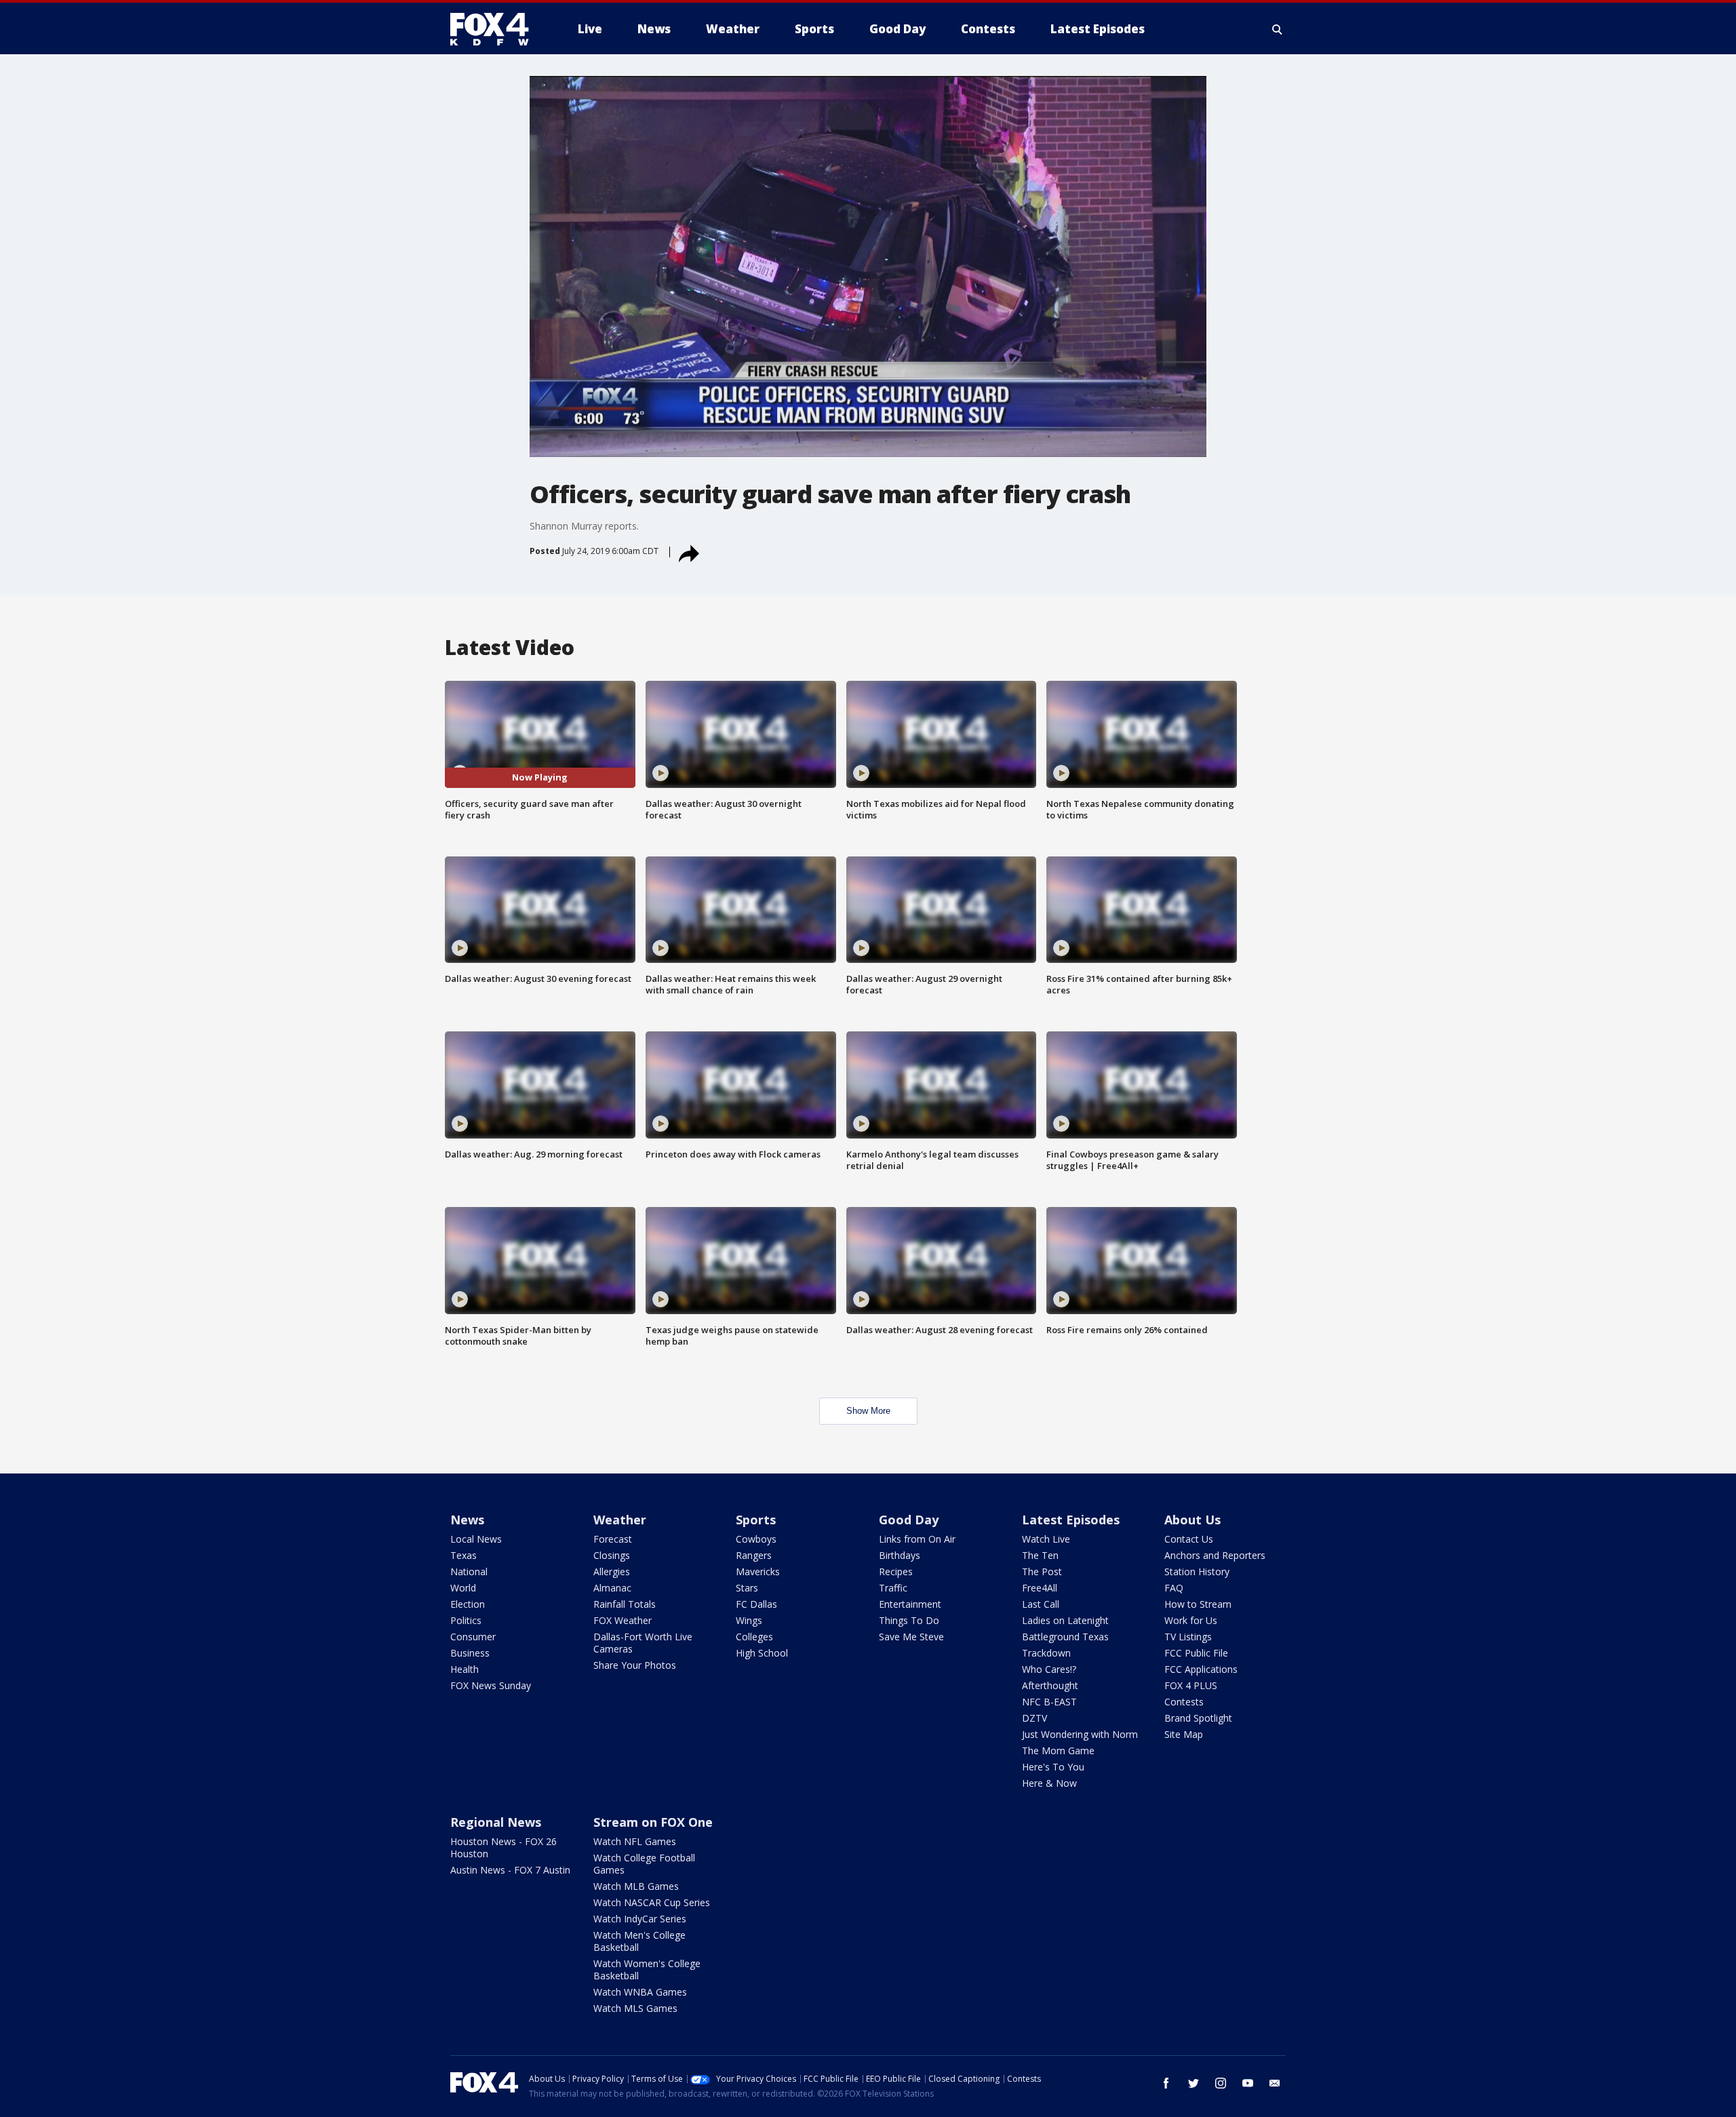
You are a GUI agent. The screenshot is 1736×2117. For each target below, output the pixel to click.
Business (470, 1653)
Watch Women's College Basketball (647, 1970)
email (1275, 2083)
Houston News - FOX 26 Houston (504, 1847)
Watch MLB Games (636, 1886)
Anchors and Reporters (1215, 1555)
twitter (1193, 2083)
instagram (1221, 2083)
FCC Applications (1201, 1669)
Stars (747, 1588)
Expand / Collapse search (1278, 29)
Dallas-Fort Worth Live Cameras (643, 1643)
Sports (756, 1520)
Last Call (1041, 1604)
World (463, 1588)
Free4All (1040, 1588)
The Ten (1040, 1555)
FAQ (1174, 1588)
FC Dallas (756, 1604)
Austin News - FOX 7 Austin (510, 1870)
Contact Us (1189, 1539)
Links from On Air (917, 1539)
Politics (466, 1620)
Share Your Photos (635, 1665)
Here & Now (1049, 1783)
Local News (476, 1539)
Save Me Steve (911, 1637)
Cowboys (756, 1539)
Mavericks (758, 1571)
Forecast (613, 1539)
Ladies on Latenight (1065, 1620)
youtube (1248, 2083)
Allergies (612, 1571)
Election (468, 1604)
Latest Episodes (1071, 1520)
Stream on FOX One (653, 1822)
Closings (612, 1555)
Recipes (896, 1571)
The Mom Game (1058, 1750)
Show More (868, 1411)
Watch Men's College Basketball (639, 1941)
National (469, 1571)
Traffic (893, 1588)
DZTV (1034, 1718)
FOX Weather (623, 1620)
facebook (1166, 2083)
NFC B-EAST (1049, 1702)
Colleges (754, 1637)
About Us (1192, 1520)
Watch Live (1046, 1539)
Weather (620, 1520)
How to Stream (1198, 1604)
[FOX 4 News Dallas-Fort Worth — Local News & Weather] (495, 29)
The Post (1042, 1571)
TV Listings (1188, 1637)
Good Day (909, 1520)
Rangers (754, 1555)
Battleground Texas (1065, 1637)
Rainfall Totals (625, 1604)
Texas (463, 1555)
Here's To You (1053, 1767)
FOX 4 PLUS (1191, 1685)
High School (762, 1653)
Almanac (612, 1588)
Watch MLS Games (635, 2008)
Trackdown (1046, 1653)
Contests (1184, 1702)
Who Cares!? (1049, 1669)
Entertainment (910, 1604)
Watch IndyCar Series (640, 1919)
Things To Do (909, 1620)
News (467, 1520)
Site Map (1184, 1734)
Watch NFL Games (635, 1841)
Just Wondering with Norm (1080, 1734)
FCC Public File (1196, 1653)
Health (465, 1669)
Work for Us (1191, 1620)
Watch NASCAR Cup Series (652, 1902)
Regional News (496, 1822)
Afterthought (1050, 1685)
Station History (1197, 1571)
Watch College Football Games (644, 1864)
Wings (749, 1620)
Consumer (473, 1637)
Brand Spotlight (1198, 1718)
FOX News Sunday (491, 1685)
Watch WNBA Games (640, 1992)
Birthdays (900, 1555)
